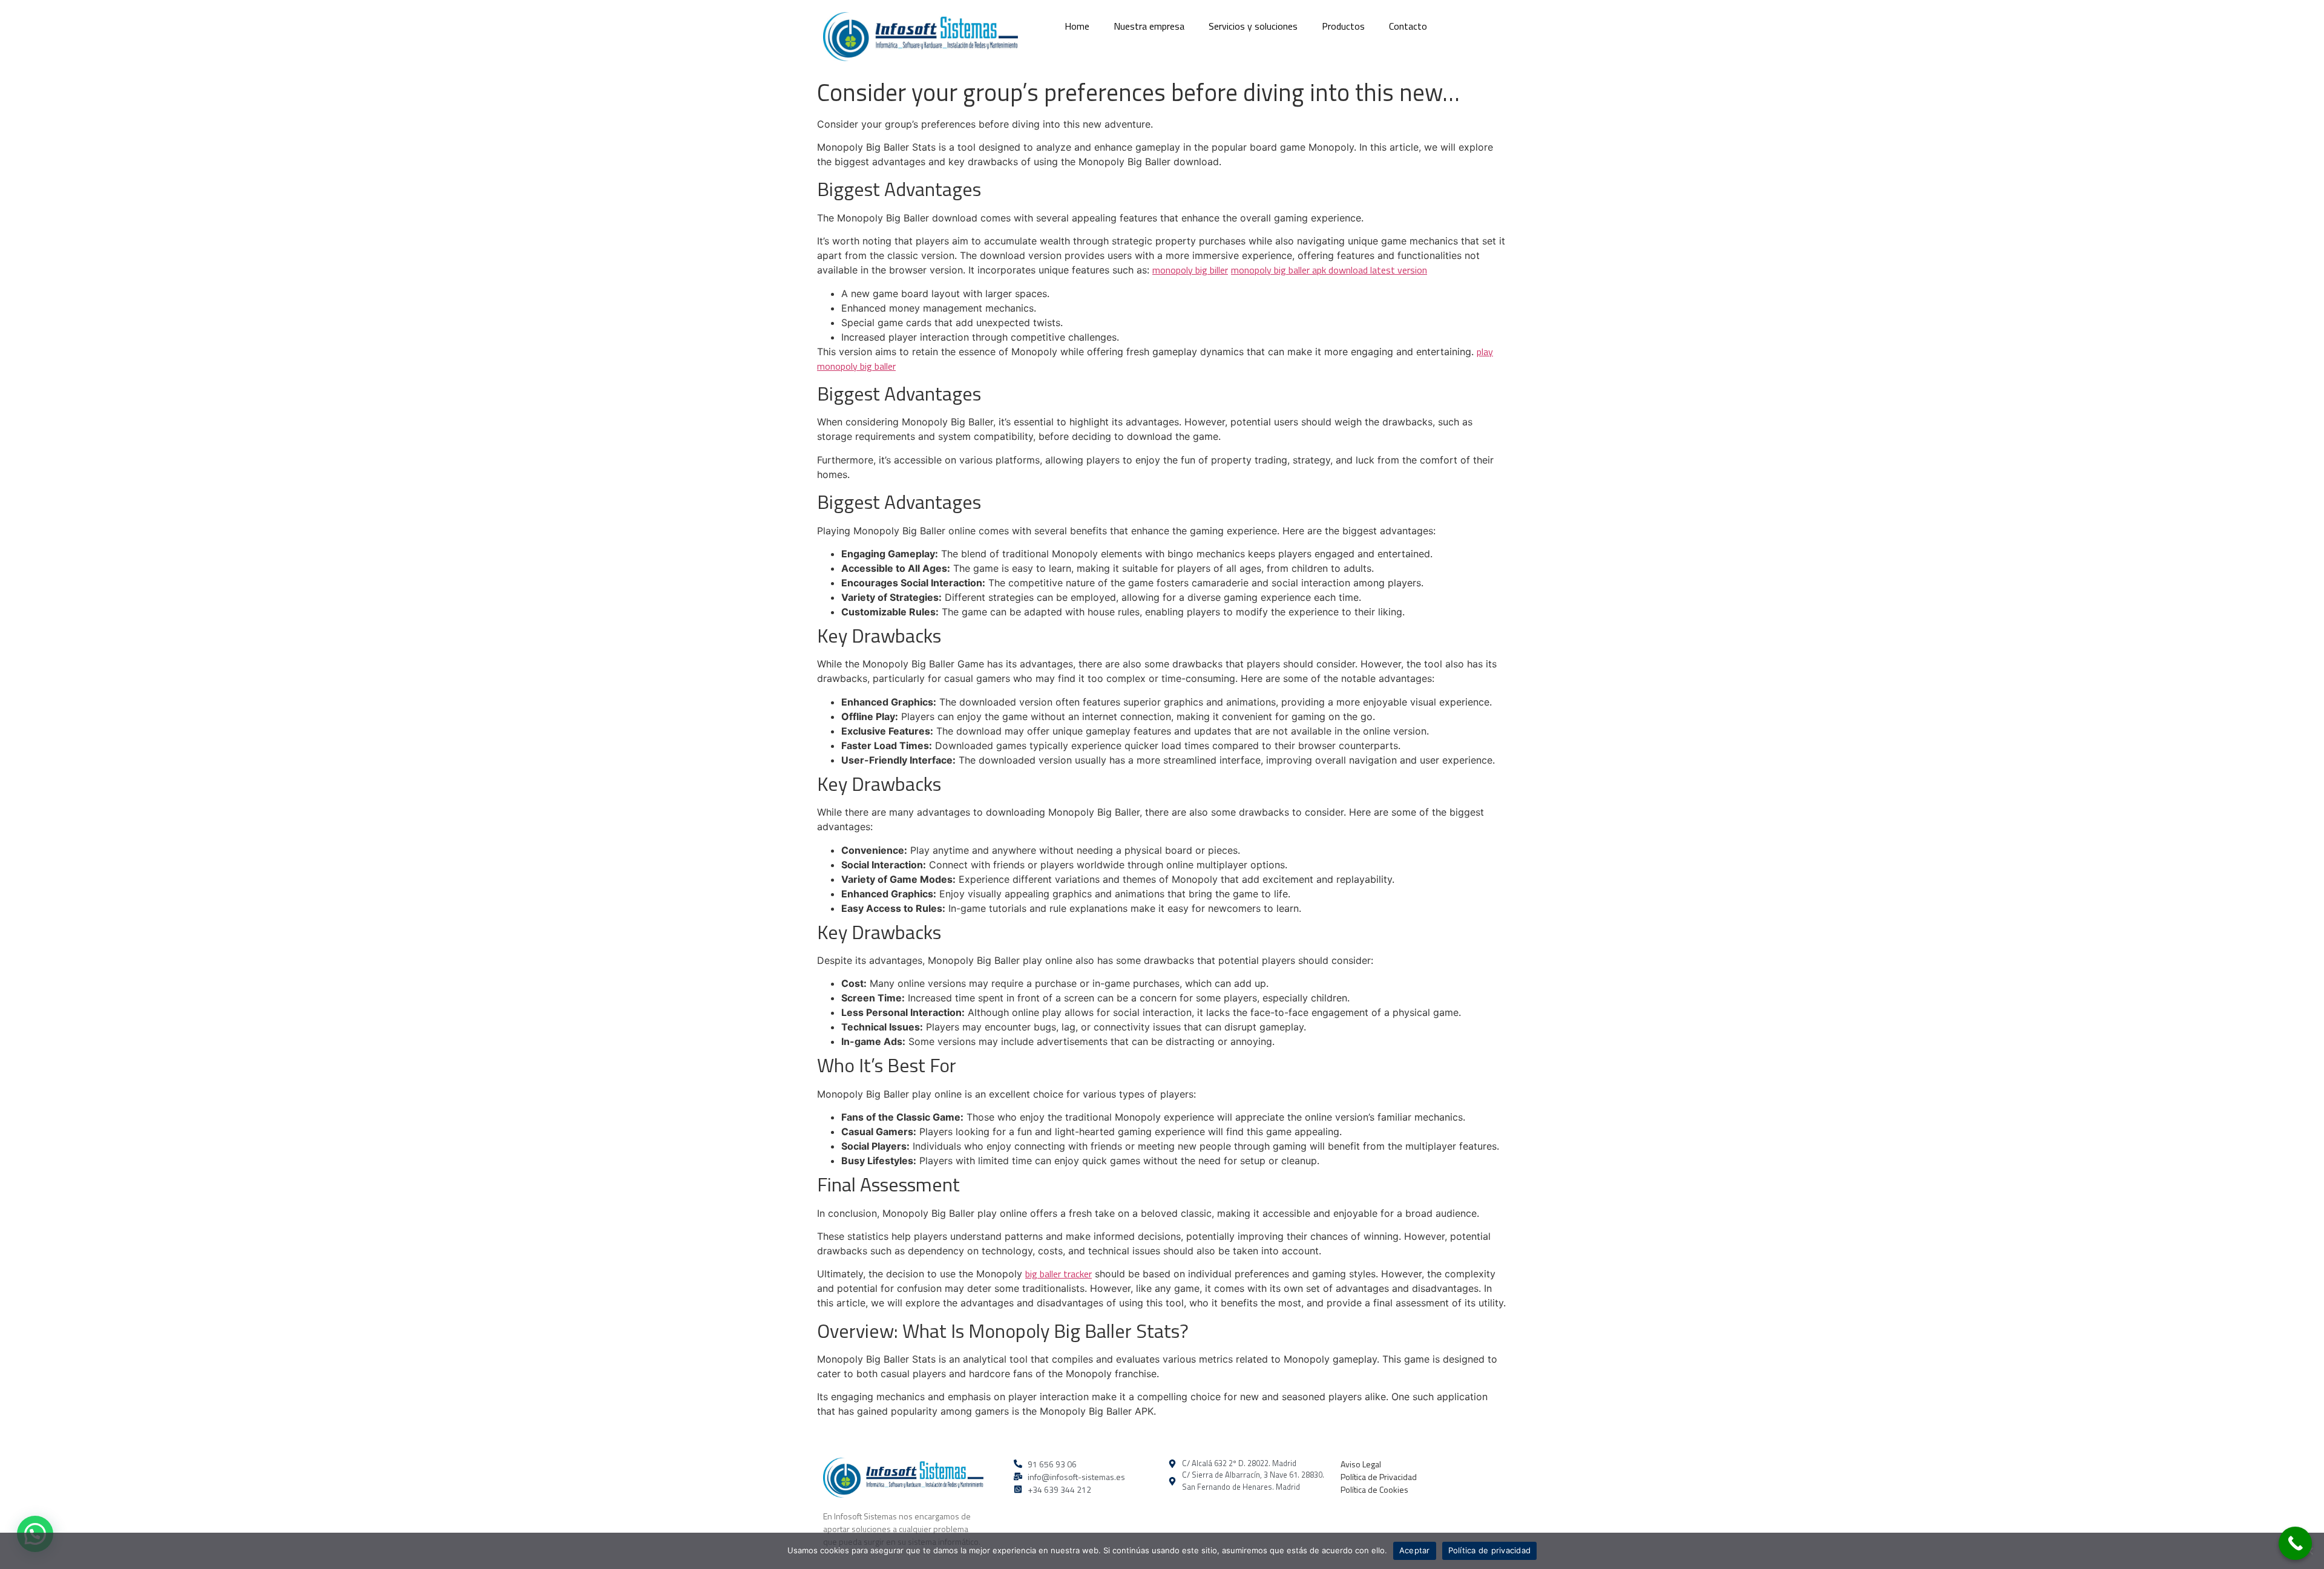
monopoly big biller (1190, 270)
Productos (1343, 26)
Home (1077, 26)
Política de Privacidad (1379, 1477)
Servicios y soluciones (1253, 26)
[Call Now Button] (2295, 1543)
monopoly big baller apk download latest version (1329, 270)
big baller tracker (1059, 1274)
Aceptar (1415, 1550)
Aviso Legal (1361, 1464)
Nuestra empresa (1149, 26)
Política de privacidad (1490, 1550)
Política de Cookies (1374, 1489)
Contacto (1408, 26)
